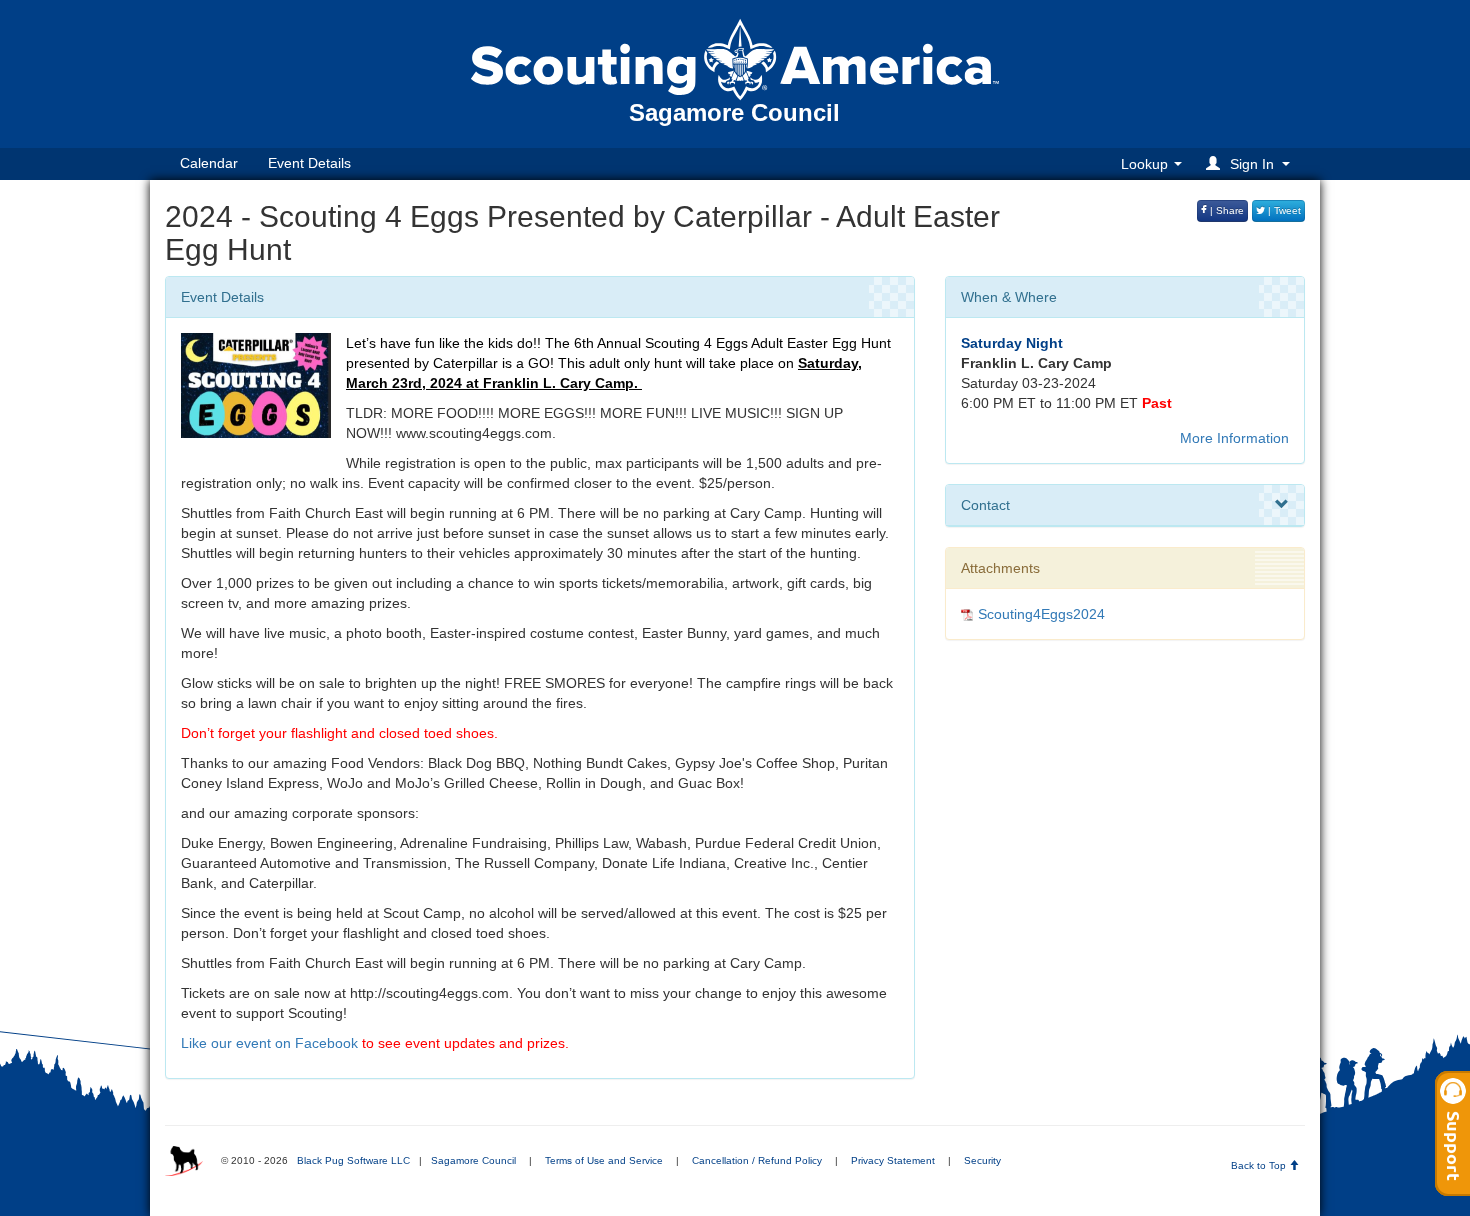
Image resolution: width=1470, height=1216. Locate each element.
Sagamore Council (473, 1160)
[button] (1251, 163)
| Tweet (1283, 210)
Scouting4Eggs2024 (1041, 614)
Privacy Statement (893, 1160)
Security (982, 1160)
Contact (985, 505)
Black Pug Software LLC (353, 1160)
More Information (1234, 438)
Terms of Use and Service (604, 1160)
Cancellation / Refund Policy (757, 1160)
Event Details (309, 163)
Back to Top (1260, 1165)
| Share (1225, 210)
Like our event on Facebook (269, 1043)
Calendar (209, 163)
